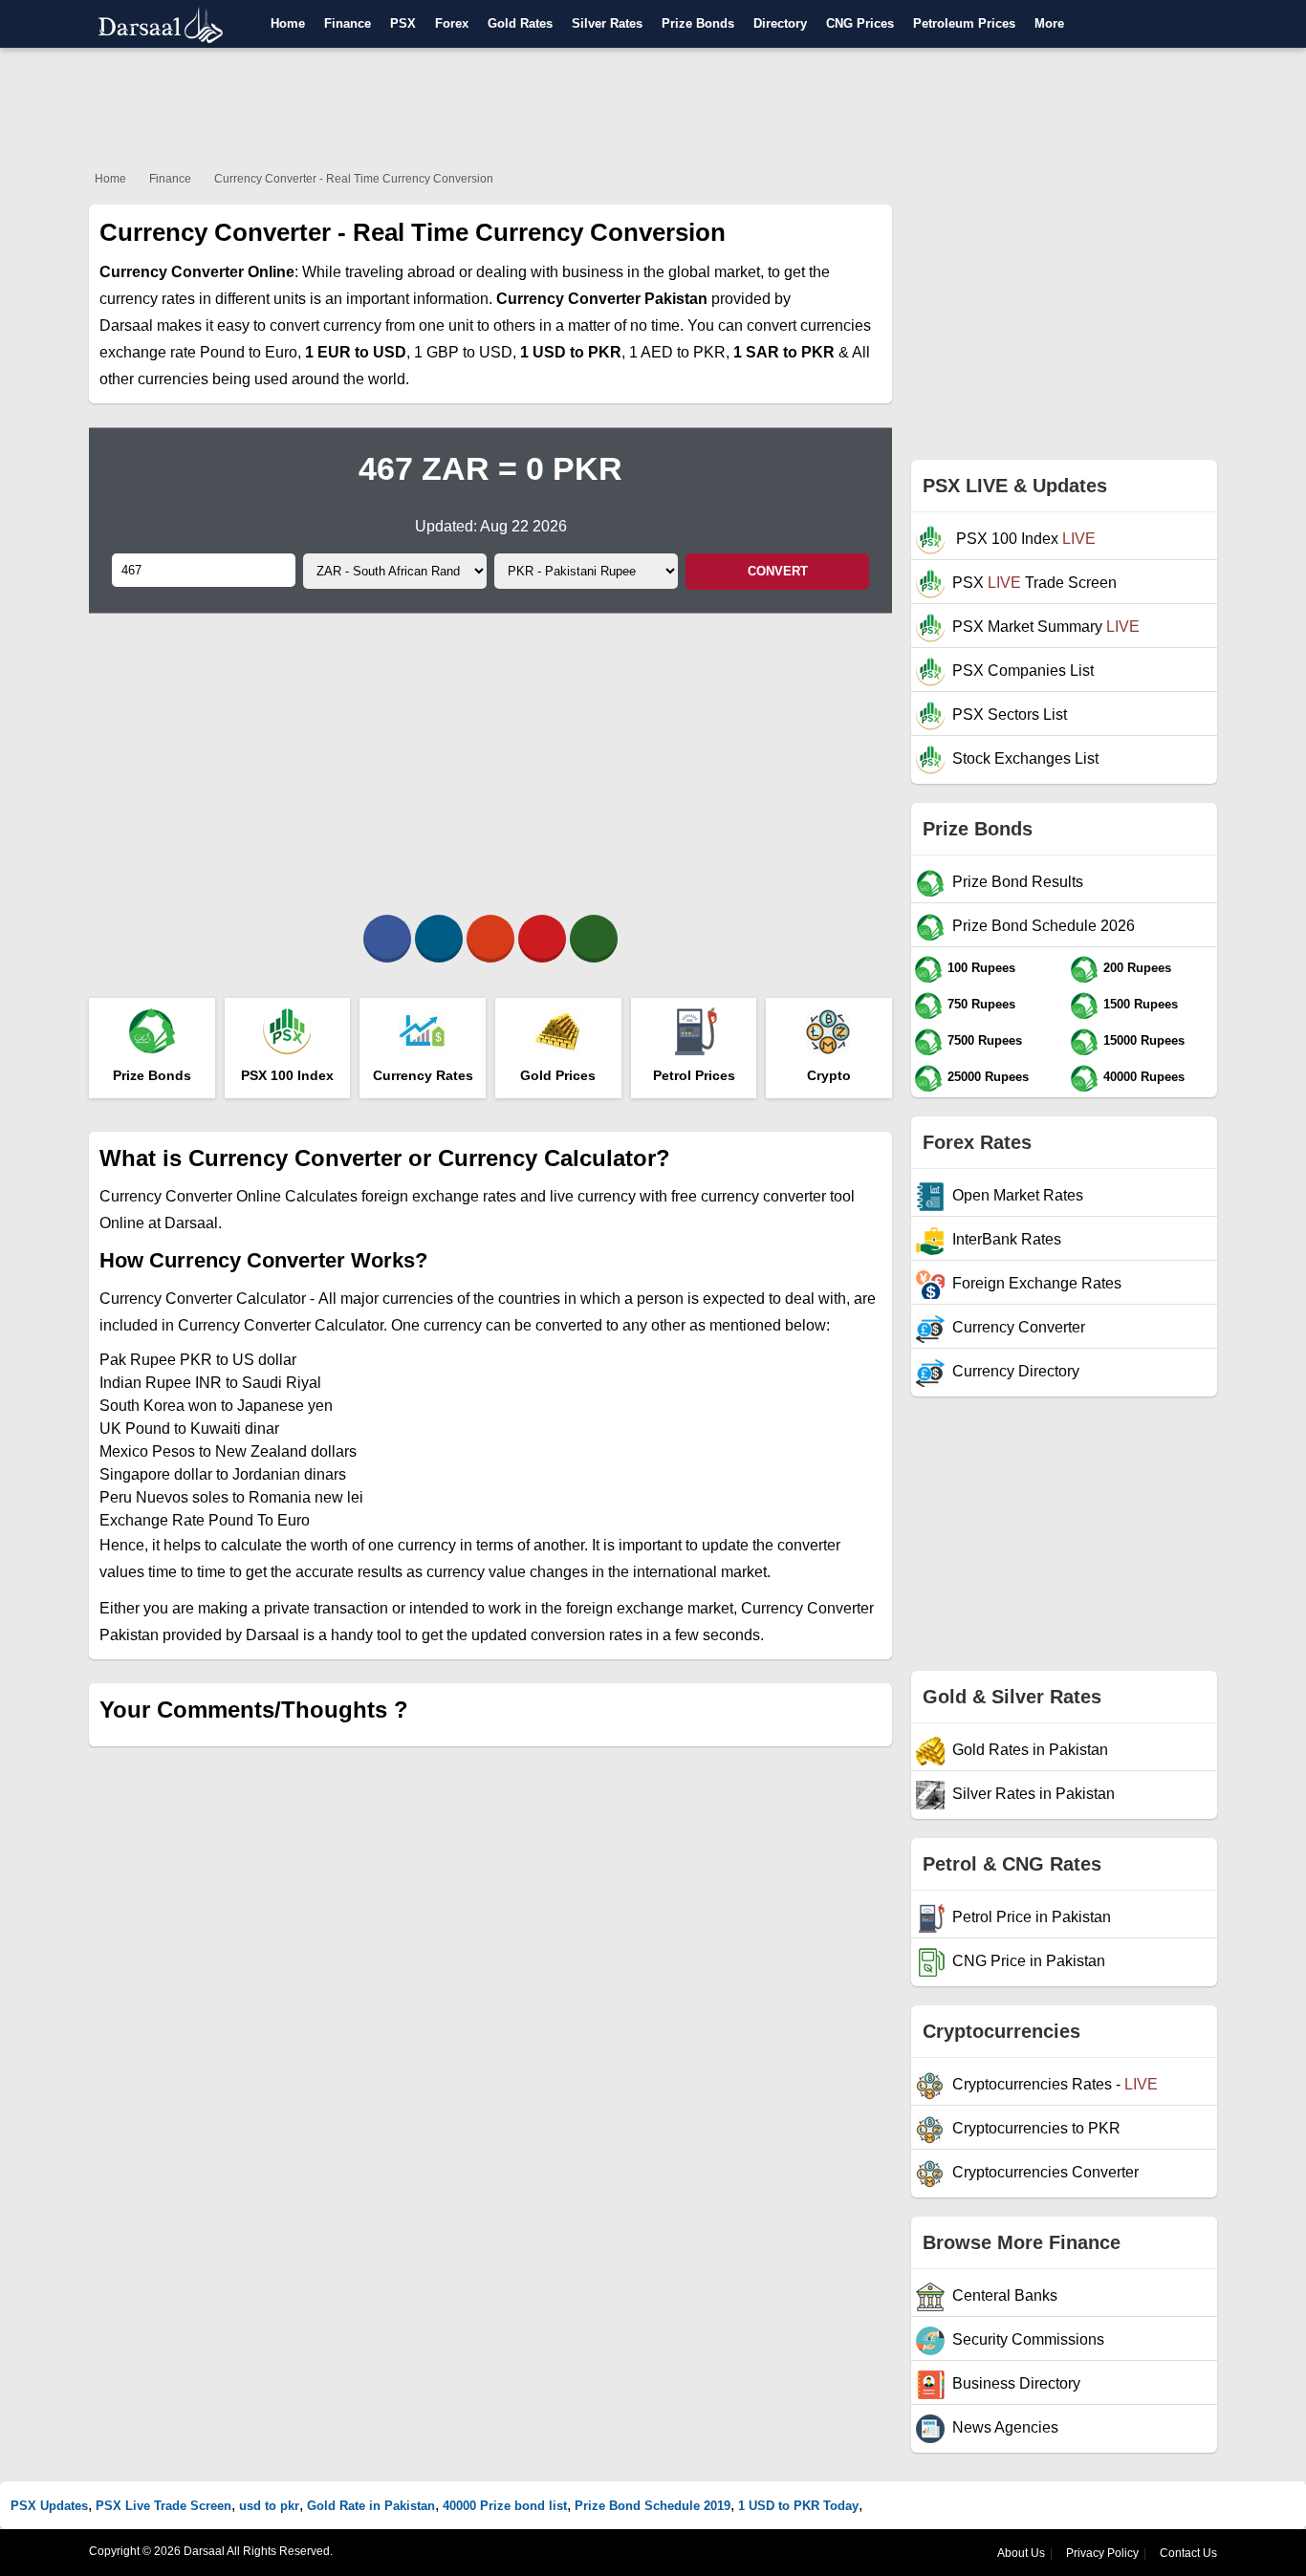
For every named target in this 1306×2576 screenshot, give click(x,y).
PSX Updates (49, 2506)
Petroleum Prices (964, 23)
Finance (348, 23)
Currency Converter (1019, 1327)
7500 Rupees (985, 1040)
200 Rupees (1137, 968)
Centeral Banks (1005, 2295)
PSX (403, 23)
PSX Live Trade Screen (163, 2506)
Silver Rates (607, 23)
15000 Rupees (1144, 1040)
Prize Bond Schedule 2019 (653, 2506)
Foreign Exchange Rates (1037, 1283)
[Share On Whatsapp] (594, 939)
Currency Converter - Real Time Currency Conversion (354, 179)
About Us (1021, 2553)
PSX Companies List (1023, 671)
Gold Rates (520, 23)
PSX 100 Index (1024, 539)
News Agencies (1005, 2427)
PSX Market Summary (1046, 627)
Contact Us (1188, 2553)
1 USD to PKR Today (798, 2506)
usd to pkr (269, 2506)
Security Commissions (1028, 2339)
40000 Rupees (1144, 1077)
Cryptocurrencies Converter (1045, 2172)
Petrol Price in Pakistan (1032, 1917)
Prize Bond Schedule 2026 (1044, 926)
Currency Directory (1016, 1371)
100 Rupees (981, 968)
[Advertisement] (653, 105)
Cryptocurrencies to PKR (1036, 2128)
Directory (780, 23)
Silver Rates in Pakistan (1034, 1794)
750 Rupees (981, 1004)
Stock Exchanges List (1025, 758)
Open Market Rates (1018, 1195)
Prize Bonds (698, 23)
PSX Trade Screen (1034, 583)
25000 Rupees (988, 1077)
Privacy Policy (1102, 2553)
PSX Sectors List (1010, 714)
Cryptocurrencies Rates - (1055, 2084)
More (1049, 23)
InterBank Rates (1007, 1239)
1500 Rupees (1141, 1004)
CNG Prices (860, 23)
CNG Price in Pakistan (1029, 1961)
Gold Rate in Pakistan (371, 2506)
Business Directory (1016, 2383)
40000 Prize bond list (505, 2506)
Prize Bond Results (1018, 882)
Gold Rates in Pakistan (1030, 1750)
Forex (452, 23)
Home (288, 23)
